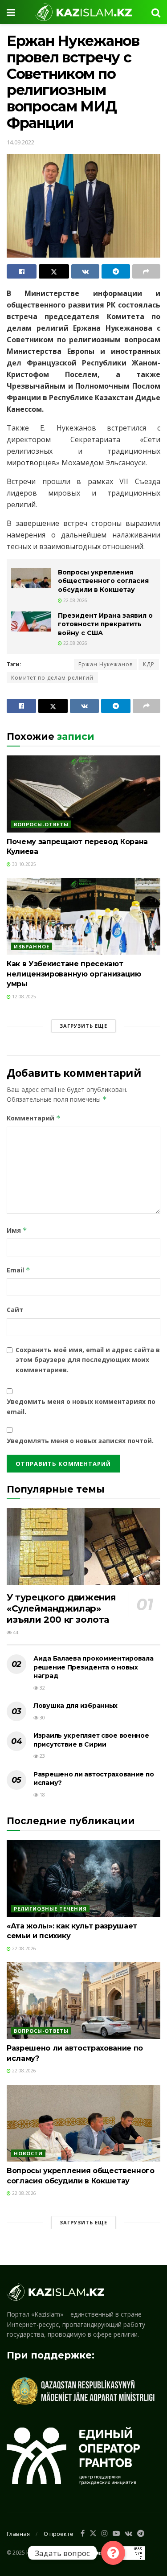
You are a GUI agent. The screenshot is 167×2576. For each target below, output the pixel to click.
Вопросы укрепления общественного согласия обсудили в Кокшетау (103, 581)
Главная (18, 2534)
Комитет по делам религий (52, 678)
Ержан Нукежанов (106, 664)
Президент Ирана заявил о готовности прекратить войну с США (105, 624)
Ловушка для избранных (75, 1706)
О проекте (59, 2534)
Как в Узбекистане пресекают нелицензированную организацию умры (74, 974)
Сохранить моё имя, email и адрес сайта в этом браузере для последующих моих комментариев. (88, 1360)
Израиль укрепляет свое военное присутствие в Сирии (91, 1740)
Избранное (32, 946)
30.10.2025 (23, 864)
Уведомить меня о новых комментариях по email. (81, 1406)
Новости (28, 2153)
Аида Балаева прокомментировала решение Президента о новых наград (94, 1667)
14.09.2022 (20, 142)
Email (18, 1270)
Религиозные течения (50, 1909)
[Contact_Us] (113, 2553)
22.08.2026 (75, 600)
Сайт (15, 1310)
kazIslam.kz (41, 2553)
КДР (149, 664)
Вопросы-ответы (41, 824)
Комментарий (34, 1118)
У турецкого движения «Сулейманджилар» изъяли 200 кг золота (61, 1608)
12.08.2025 (23, 997)
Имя (17, 1230)
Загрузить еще (83, 1026)
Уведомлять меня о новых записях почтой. (80, 1441)
